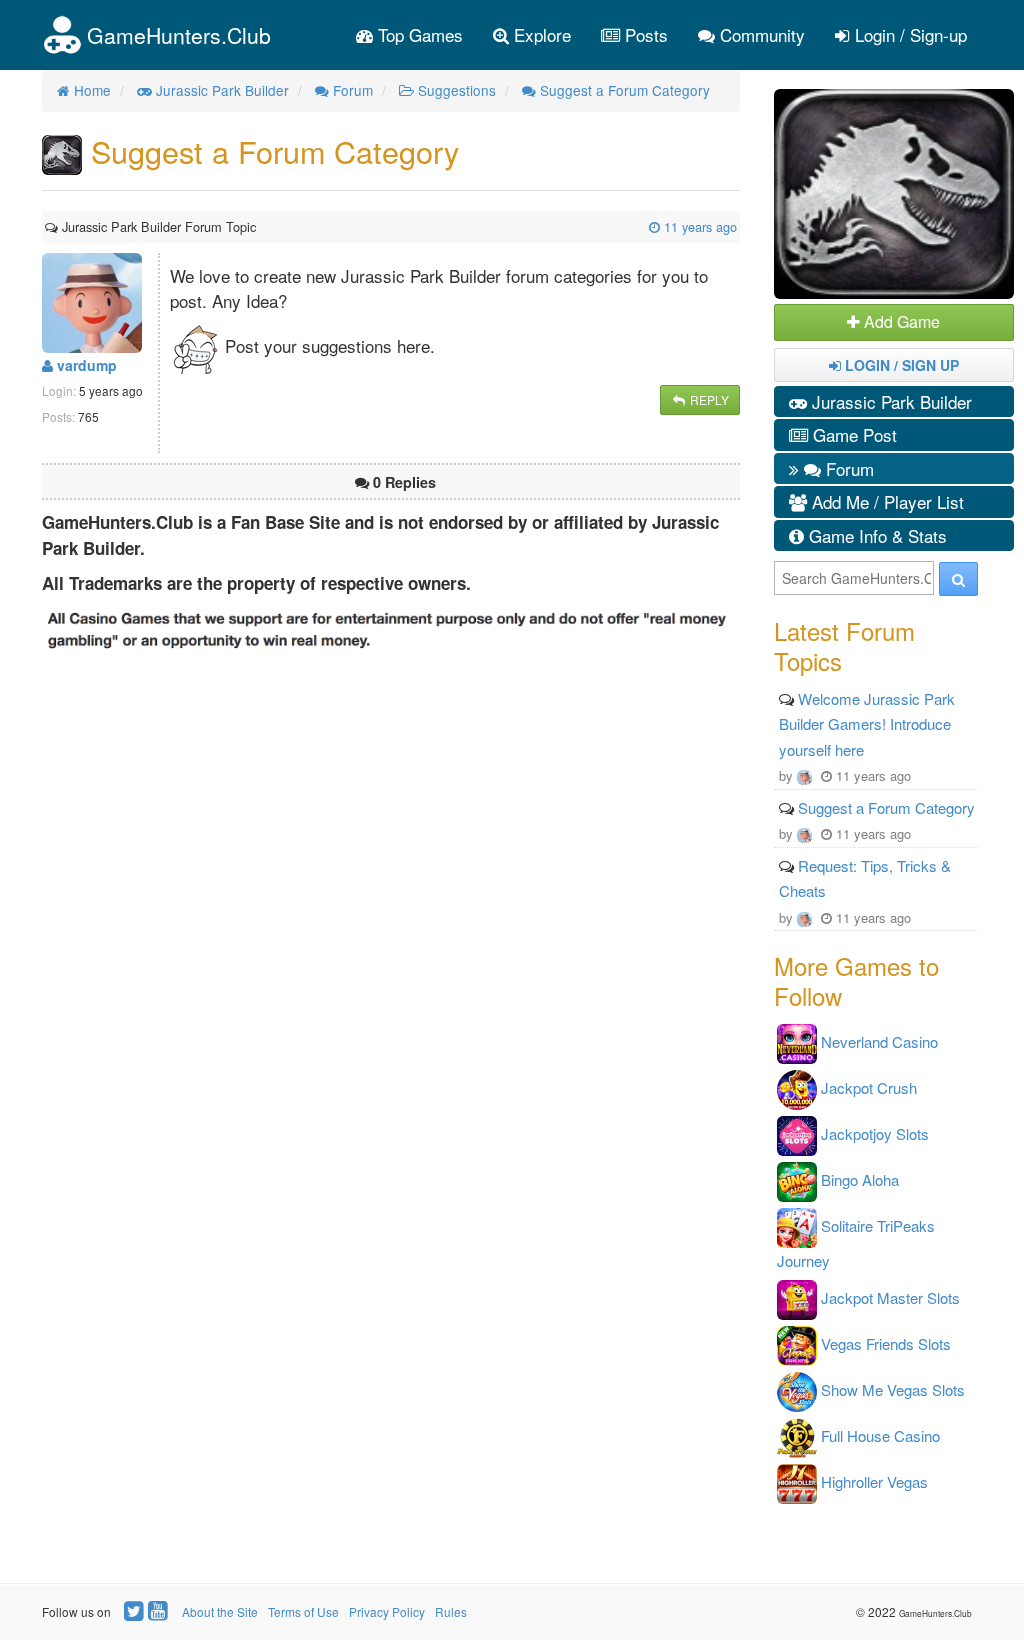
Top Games (418, 34)
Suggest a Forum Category (886, 807)
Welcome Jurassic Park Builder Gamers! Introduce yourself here (867, 724)
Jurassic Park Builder (889, 401)
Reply (708, 399)
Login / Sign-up (908, 34)
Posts (644, 34)
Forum (847, 468)
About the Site (220, 1611)
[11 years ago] (258, 226)
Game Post (852, 434)
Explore (540, 34)
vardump (85, 365)
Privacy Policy (387, 1611)
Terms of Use (303, 1611)
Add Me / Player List (885, 501)
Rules (451, 1611)
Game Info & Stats (875, 535)
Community (760, 34)
